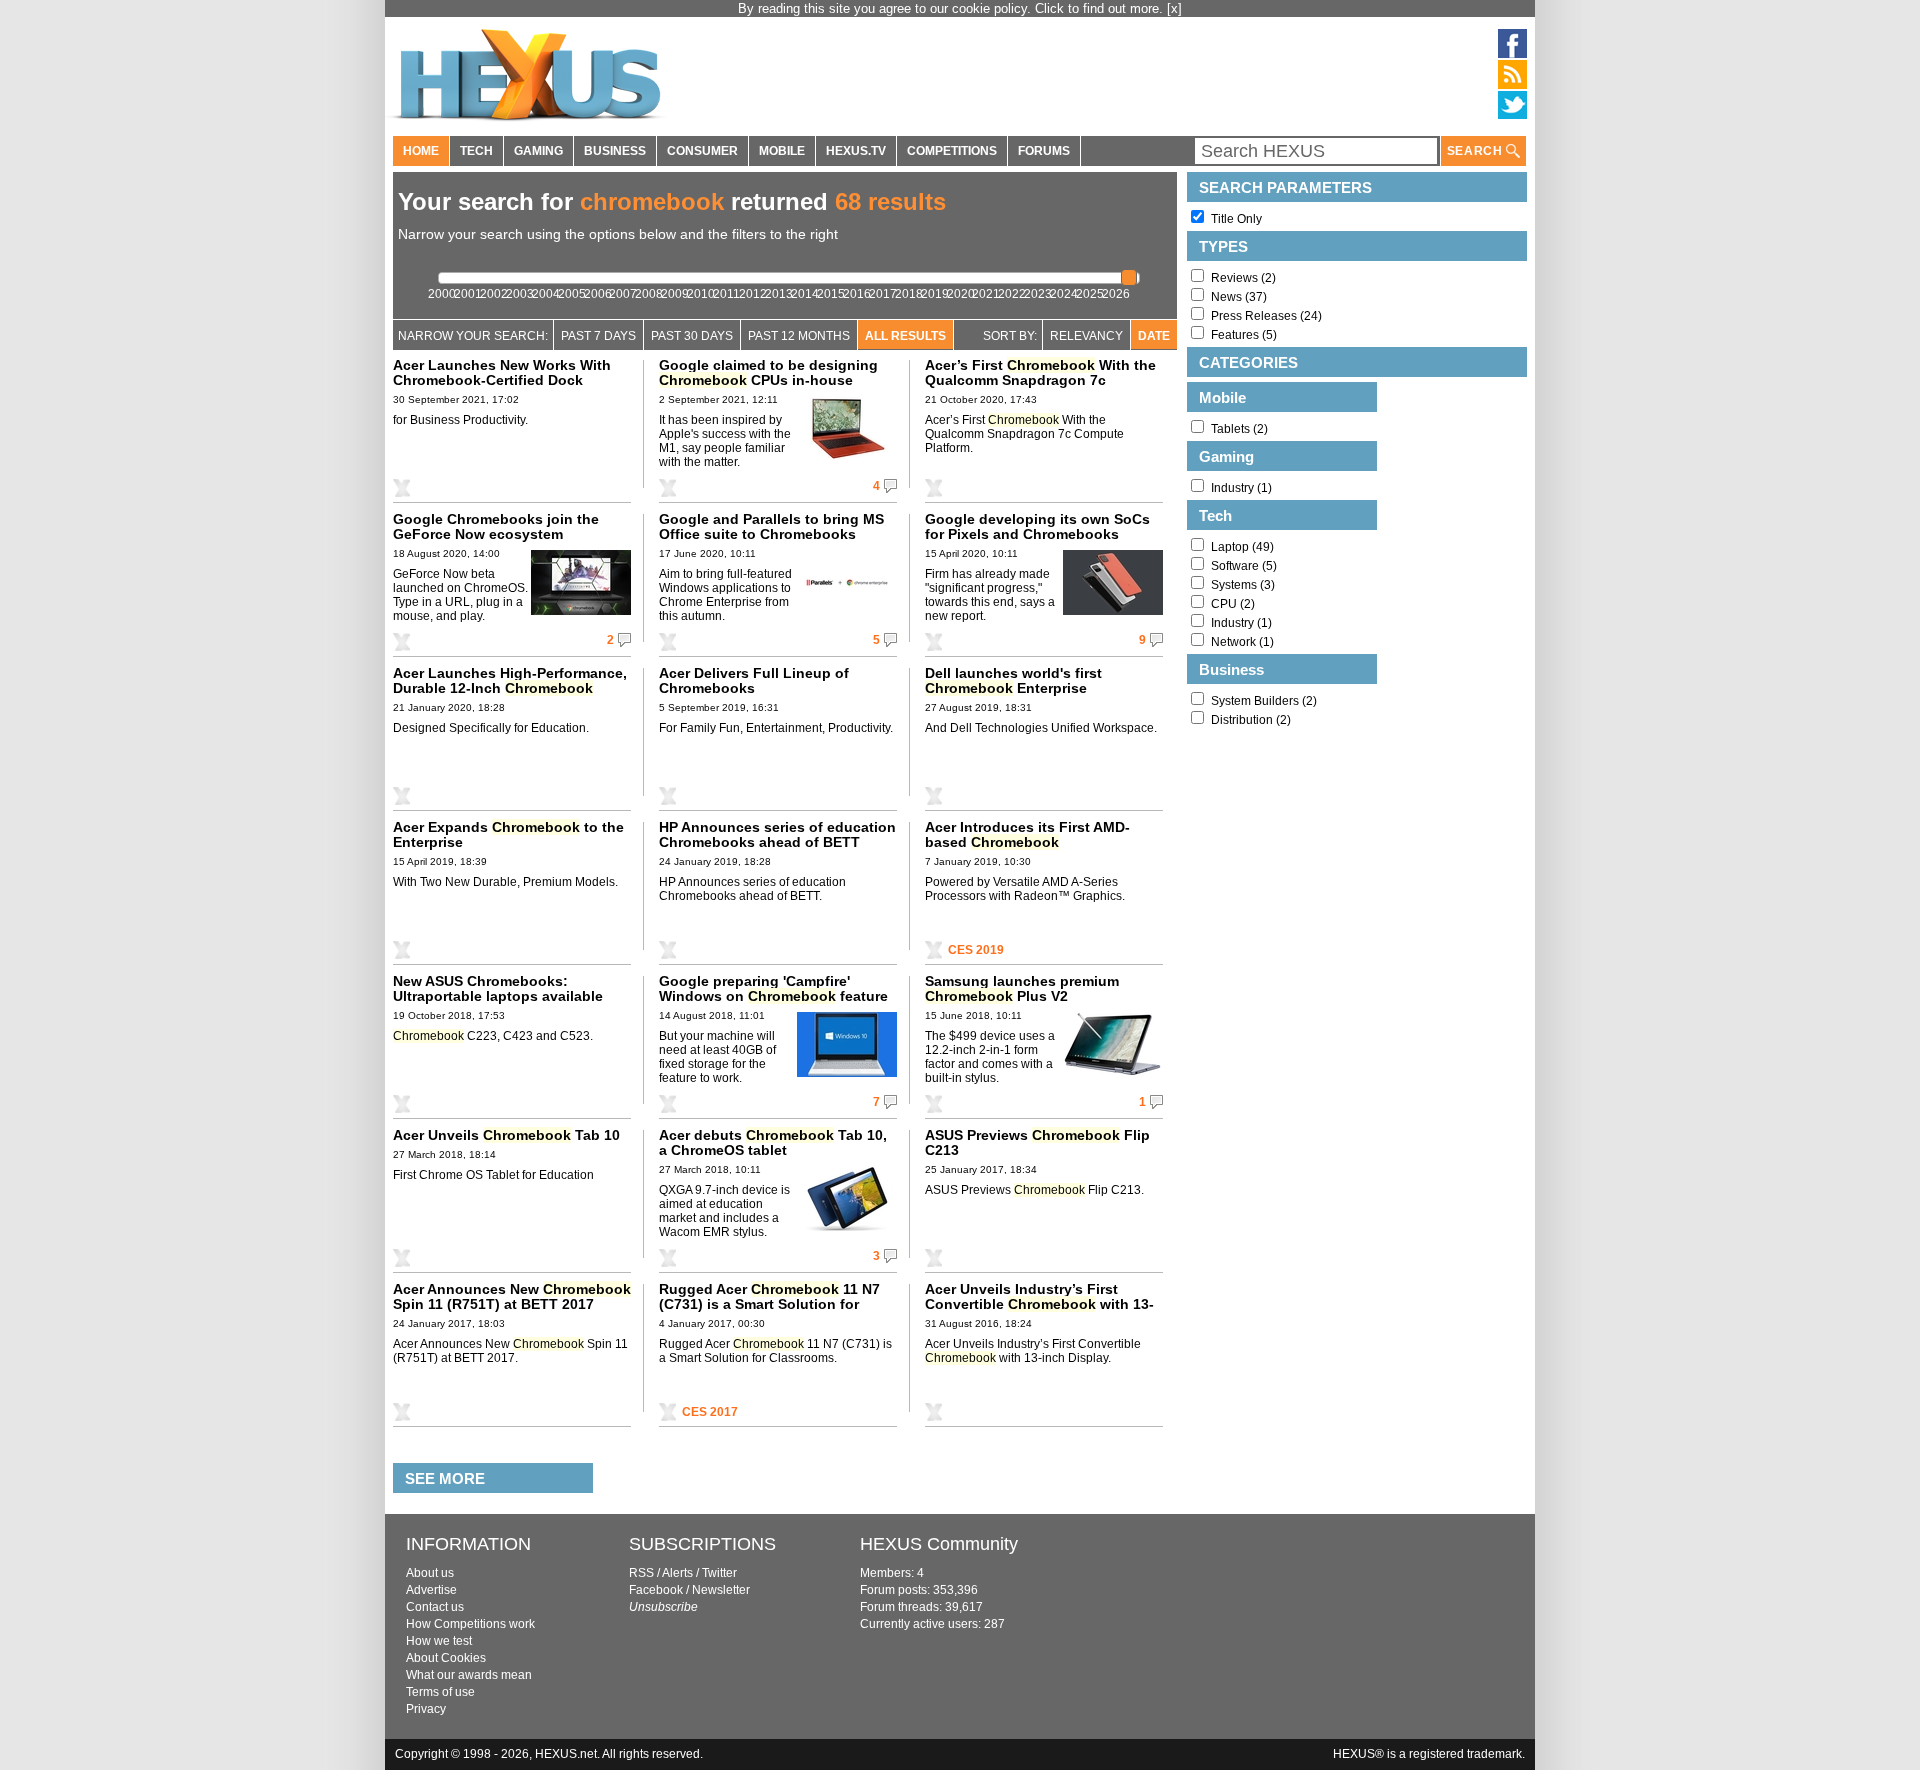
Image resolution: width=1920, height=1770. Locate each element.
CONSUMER (702, 151)
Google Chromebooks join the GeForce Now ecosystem (496, 526)
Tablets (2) (1239, 429)
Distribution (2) (1251, 720)
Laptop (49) (1242, 547)
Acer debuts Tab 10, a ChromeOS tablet (773, 1142)
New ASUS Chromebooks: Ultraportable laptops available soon (498, 996)
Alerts (677, 1573)
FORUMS (1044, 151)
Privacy (426, 1709)
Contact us (435, 1607)
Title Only (1236, 219)
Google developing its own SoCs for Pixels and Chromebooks (1037, 526)
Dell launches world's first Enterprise (1013, 680)
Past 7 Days (598, 336)
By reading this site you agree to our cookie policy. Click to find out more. (952, 8)
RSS (641, 1573)
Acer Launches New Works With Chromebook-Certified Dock (502, 372)
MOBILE (782, 151)
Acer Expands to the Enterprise (508, 834)
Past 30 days (692, 336)
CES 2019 (976, 950)
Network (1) (1242, 642)
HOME (421, 151)
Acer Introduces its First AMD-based (1027, 834)
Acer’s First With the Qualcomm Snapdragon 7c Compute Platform (1040, 380)
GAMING (538, 151)
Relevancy (1086, 336)
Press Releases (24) (1266, 316)
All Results (905, 336)
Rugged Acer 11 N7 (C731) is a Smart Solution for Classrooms (769, 1304)
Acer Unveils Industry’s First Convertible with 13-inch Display (1039, 1304)
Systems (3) (1243, 585)
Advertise (431, 1590)
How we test (439, 1641)
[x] (1174, 8)
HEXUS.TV (856, 151)
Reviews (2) (1243, 278)
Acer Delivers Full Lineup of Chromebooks (754, 680)
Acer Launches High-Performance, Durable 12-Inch (510, 680)
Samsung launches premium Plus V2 (1022, 988)
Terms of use (440, 1692)
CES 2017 (710, 1412)
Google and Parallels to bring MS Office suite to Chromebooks (771, 526)
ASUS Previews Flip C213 (1037, 1142)
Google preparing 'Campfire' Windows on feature (773, 988)
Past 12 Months (799, 336)
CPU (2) (1233, 604)
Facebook (656, 1590)
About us (430, 1573)
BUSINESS (615, 151)
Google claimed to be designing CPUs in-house (768, 372)
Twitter (719, 1573)
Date (1154, 336)
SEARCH (1476, 151)
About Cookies (446, 1658)
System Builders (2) (1264, 701)
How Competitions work (470, 1624)
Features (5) (1244, 335)
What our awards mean (469, 1675)
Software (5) (1244, 566)
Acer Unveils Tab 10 (506, 1135)
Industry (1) (1241, 488)
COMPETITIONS (952, 151)
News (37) (1239, 297)
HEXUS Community (939, 1544)
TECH (476, 151)
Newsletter (721, 1590)
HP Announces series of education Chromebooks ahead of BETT (777, 834)
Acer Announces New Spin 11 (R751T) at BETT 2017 (512, 1296)
